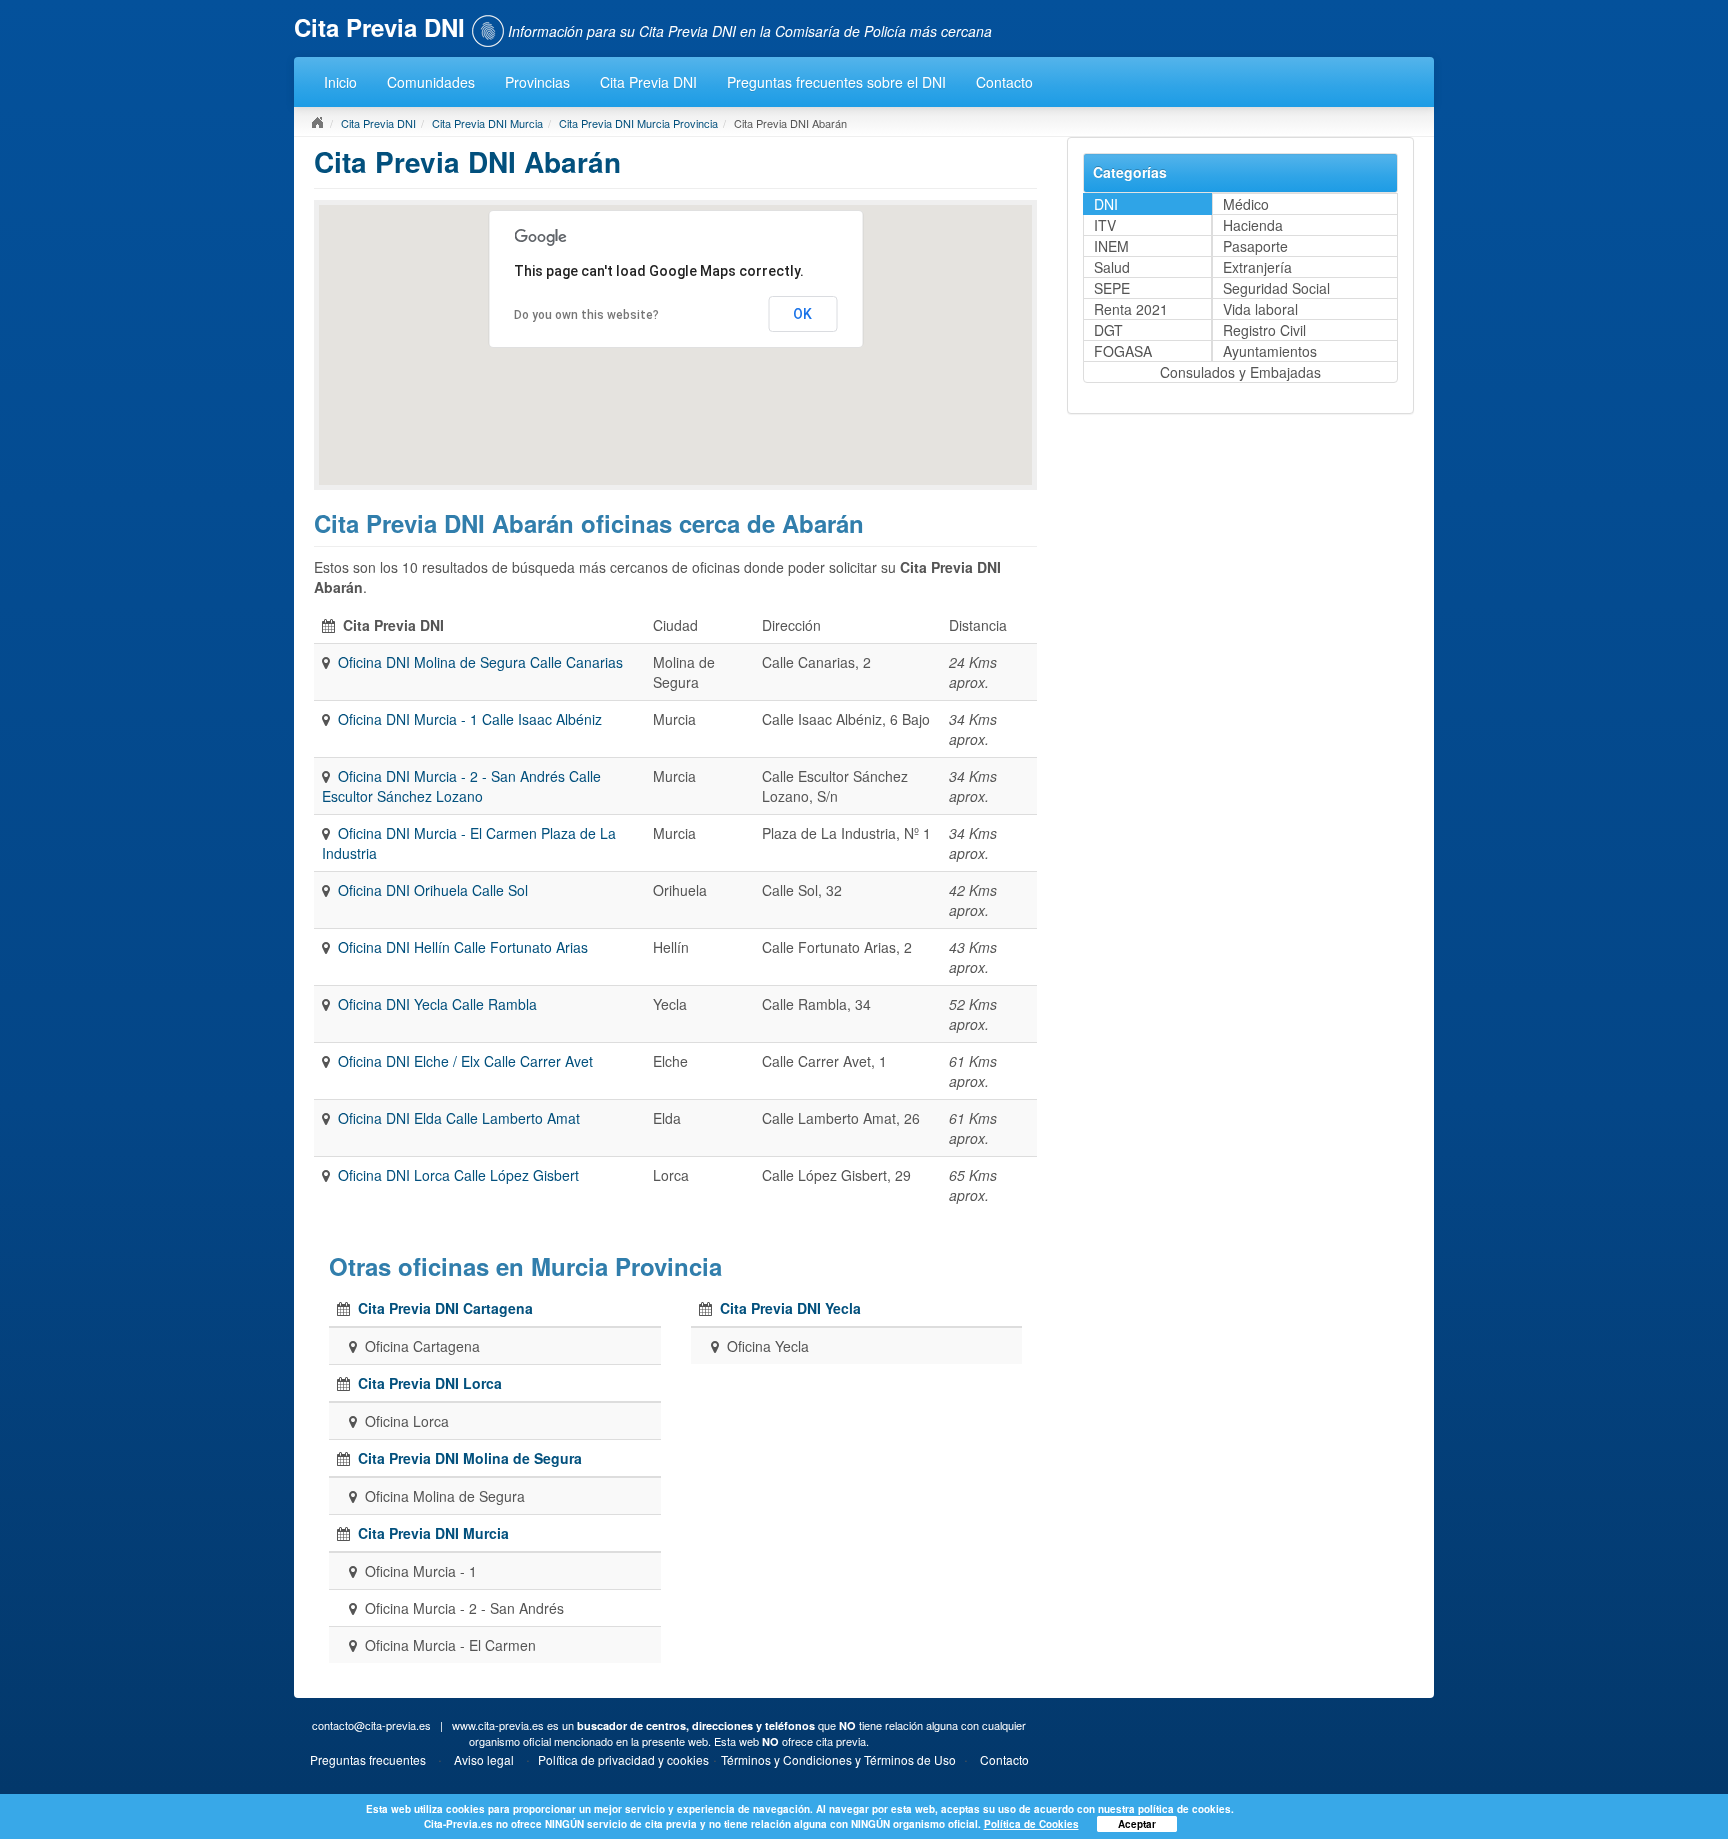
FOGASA (1123, 351)
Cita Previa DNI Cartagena (445, 1308)
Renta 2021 (1131, 309)
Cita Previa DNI (648, 82)
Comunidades (431, 82)
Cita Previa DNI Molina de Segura (470, 1458)
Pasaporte (1255, 246)
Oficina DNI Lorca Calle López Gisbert (458, 1175)
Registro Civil (1264, 330)
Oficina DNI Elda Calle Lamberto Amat (459, 1118)
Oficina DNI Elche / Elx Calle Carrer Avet (465, 1061)
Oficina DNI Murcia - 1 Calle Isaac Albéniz (470, 719)
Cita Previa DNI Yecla (790, 1308)
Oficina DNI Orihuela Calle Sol (433, 890)
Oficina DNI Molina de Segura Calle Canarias (480, 662)
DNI (1106, 204)
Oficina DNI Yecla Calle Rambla (437, 1004)
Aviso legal (484, 1759)
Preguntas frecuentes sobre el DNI (836, 82)
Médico (1246, 204)
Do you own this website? (586, 315)
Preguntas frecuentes (368, 1759)
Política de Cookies (1031, 1824)
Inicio (340, 82)
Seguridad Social (1276, 288)
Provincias (537, 82)
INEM (1111, 246)
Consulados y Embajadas (1240, 372)
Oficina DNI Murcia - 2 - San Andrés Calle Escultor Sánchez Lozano (461, 786)
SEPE (1112, 288)
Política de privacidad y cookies (623, 1759)
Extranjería (1257, 267)
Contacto (1004, 82)
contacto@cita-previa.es (371, 1725)
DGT (1108, 330)
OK (802, 314)
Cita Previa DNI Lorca (430, 1383)
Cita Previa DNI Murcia (487, 123)
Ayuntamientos (1270, 351)
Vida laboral (1260, 309)
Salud (1112, 267)
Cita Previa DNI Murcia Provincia (638, 123)
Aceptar (1137, 1824)
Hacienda (1253, 225)
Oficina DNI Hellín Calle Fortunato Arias (463, 947)
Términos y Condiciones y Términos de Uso (838, 1759)
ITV (1105, 225)
